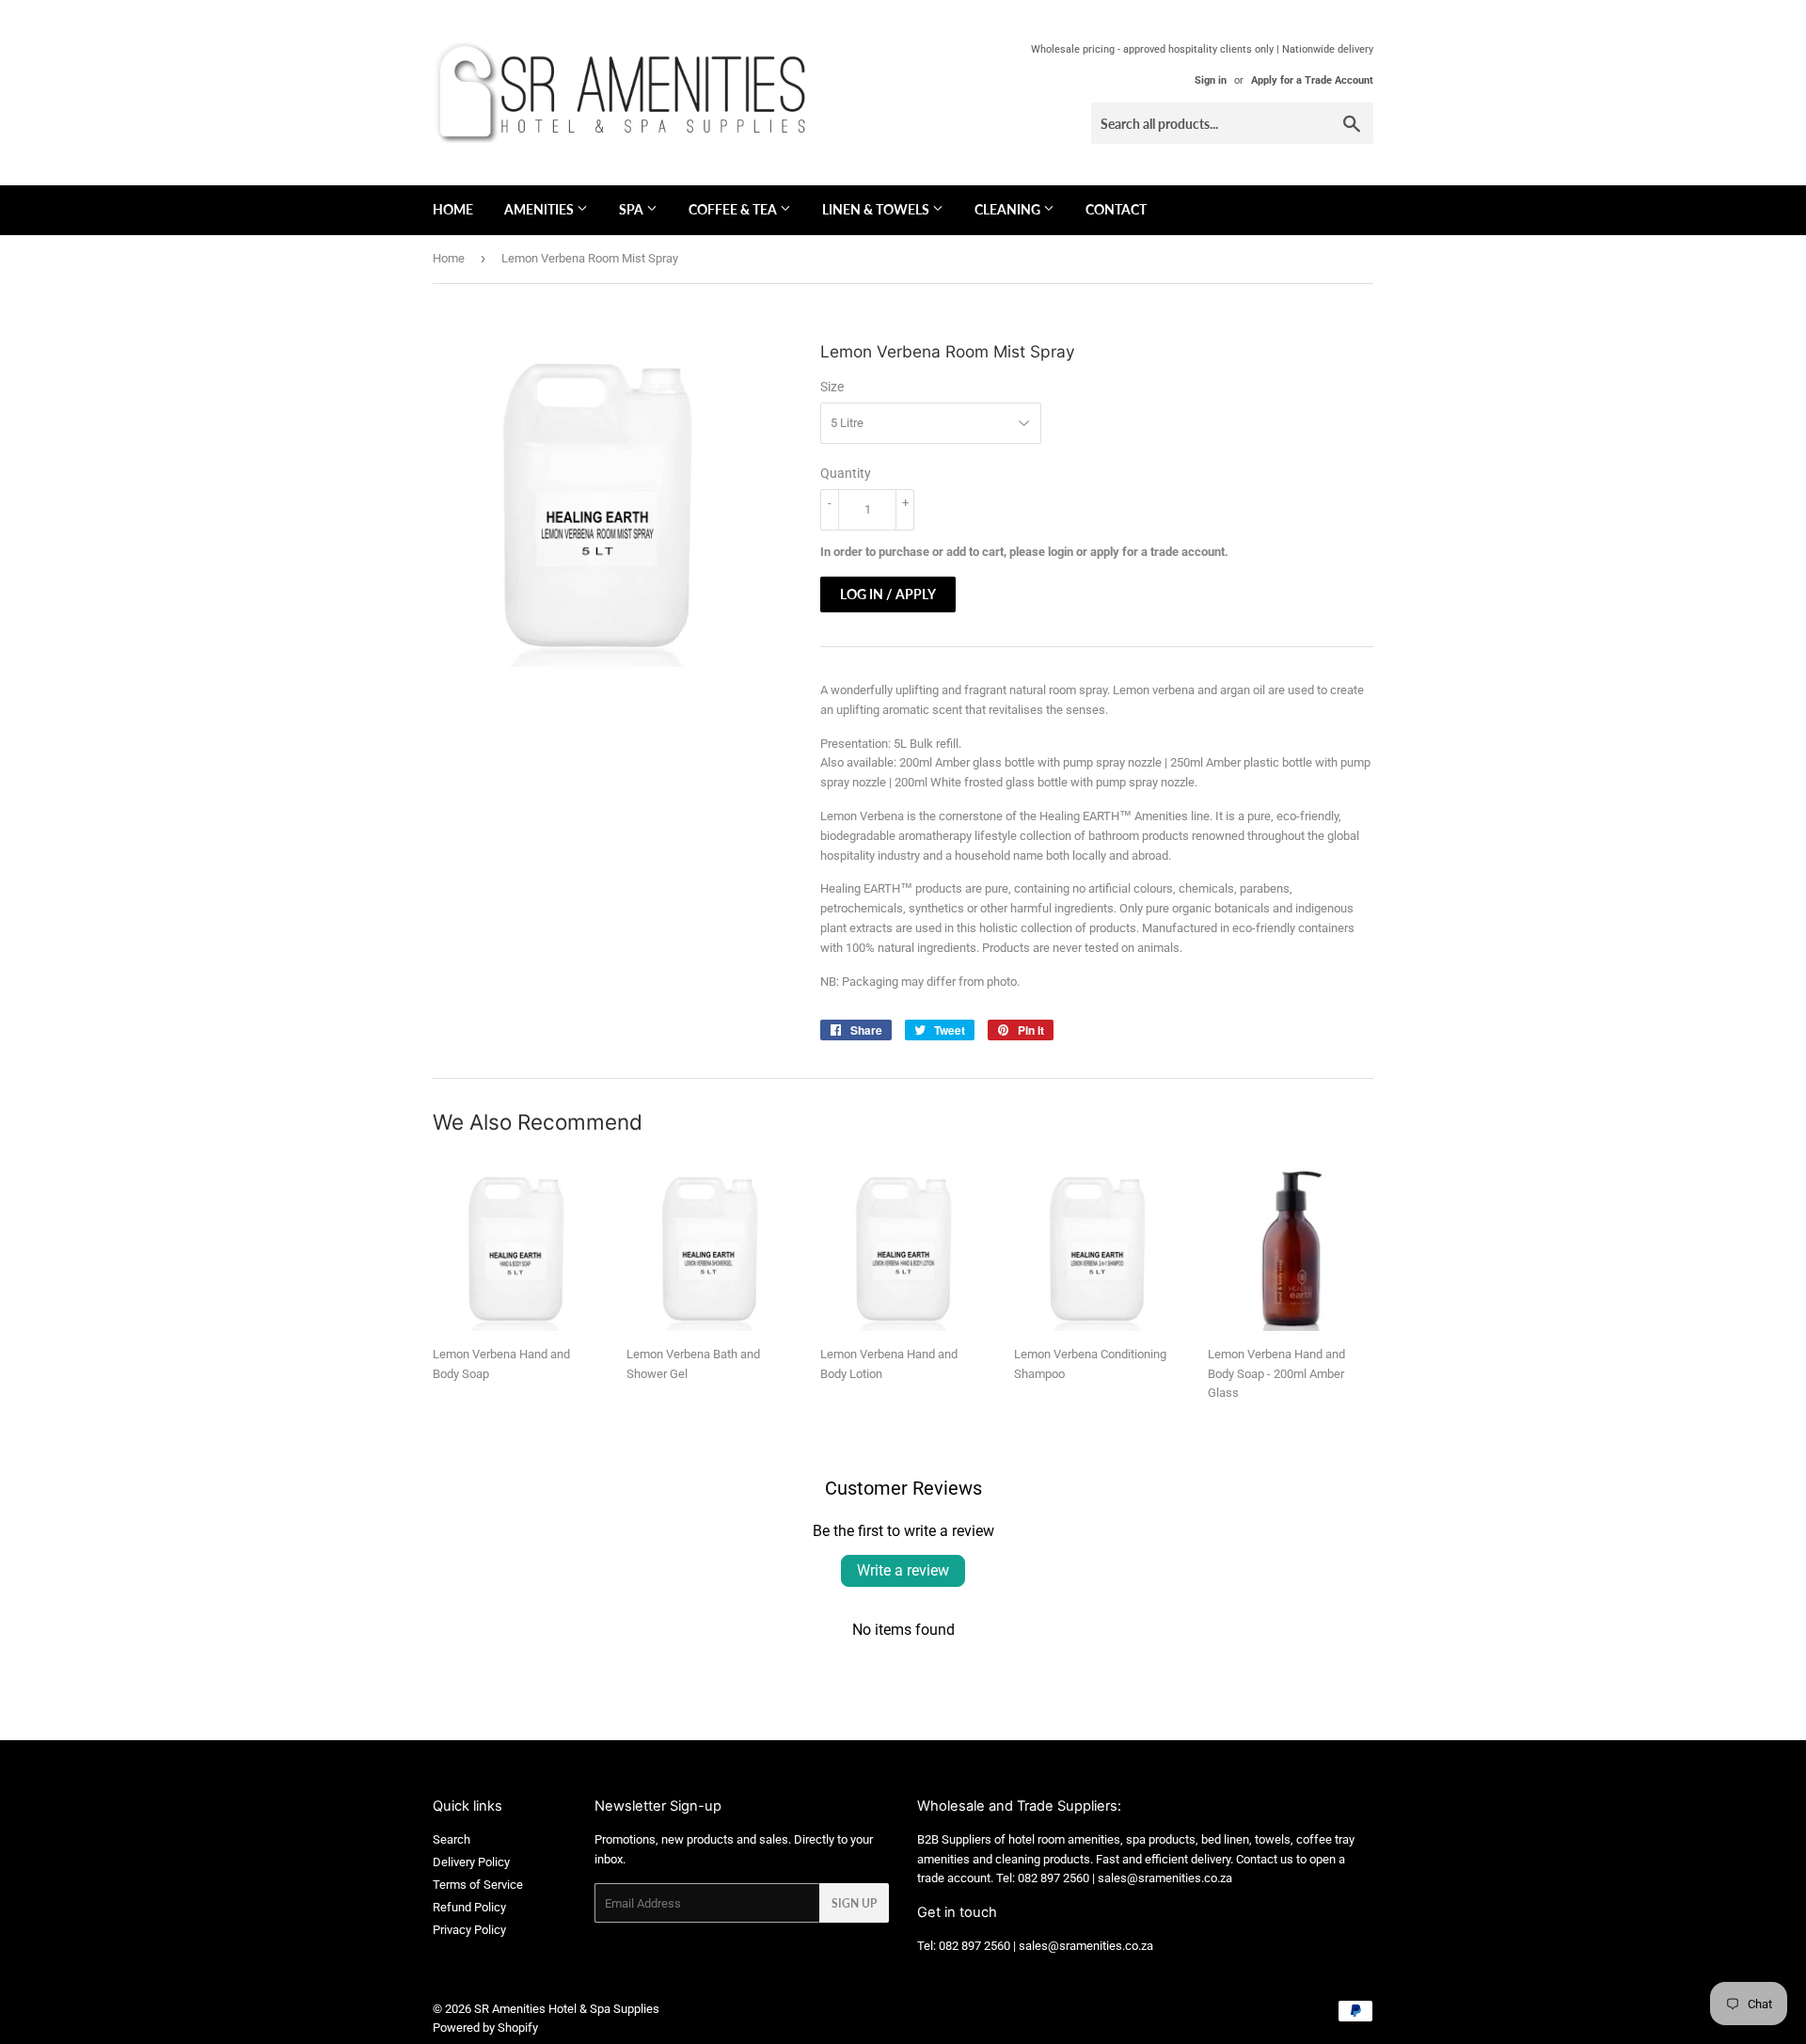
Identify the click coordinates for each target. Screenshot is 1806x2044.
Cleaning (1009, 209)
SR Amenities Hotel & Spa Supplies (567, 2009)
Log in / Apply (888, 594)
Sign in (1211, 80)
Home (453, 209)
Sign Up (854, 1903)
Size (832, 387)
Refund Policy (469, 1907)
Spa (633, 209)
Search (451, 1839)
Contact (1116, 209)
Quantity (846, 473)
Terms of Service (478, 1885)
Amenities (540, 209)
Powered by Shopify (485, 2028)
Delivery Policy (471, 1862)
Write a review (903, 1570)
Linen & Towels (877, 209)
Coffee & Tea (734, 209)
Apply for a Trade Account (1312, 80)
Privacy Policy (469, 1930)
